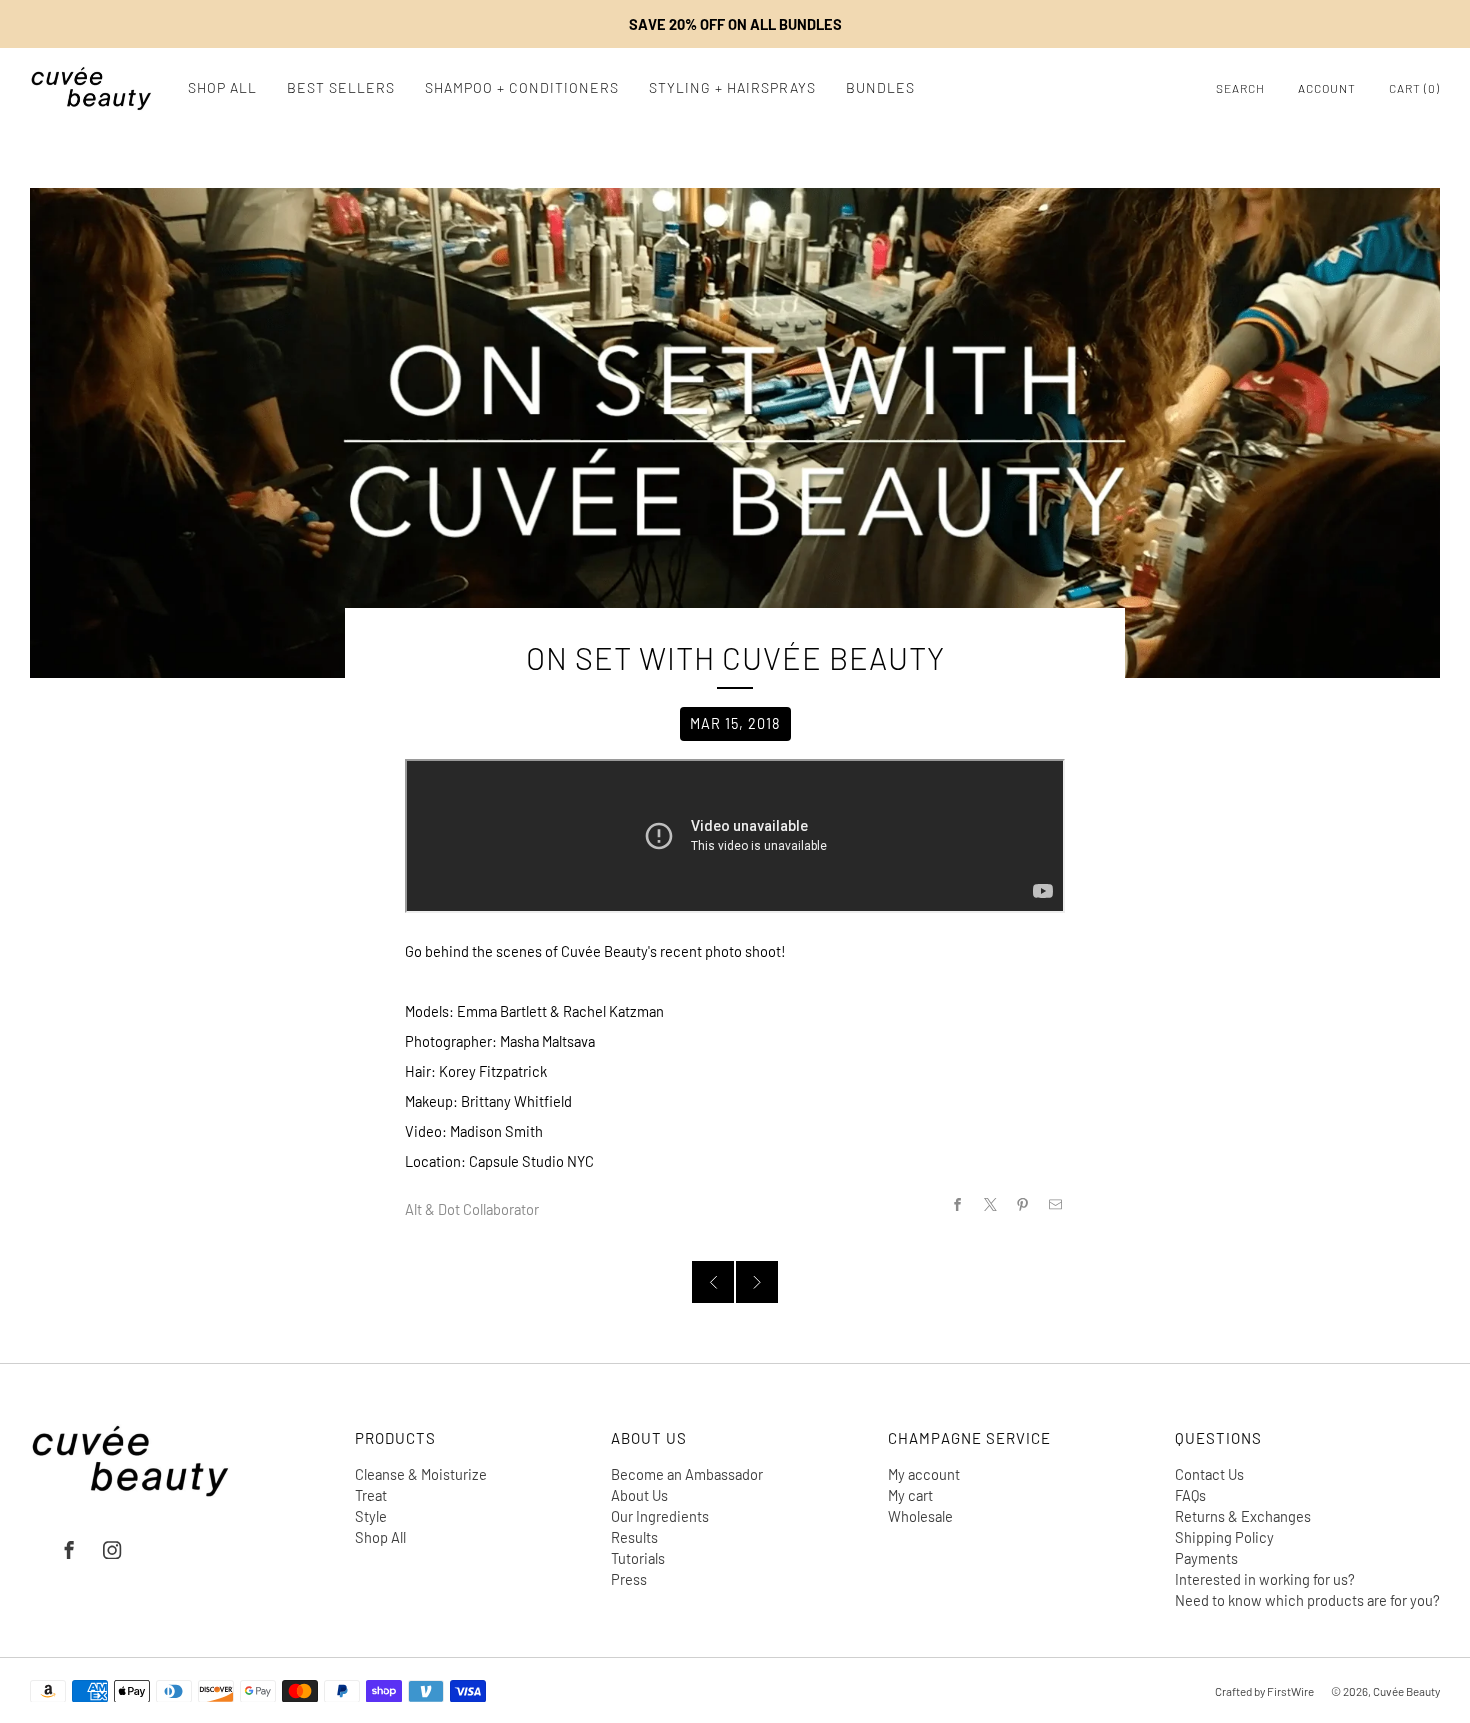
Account (1327, 88)
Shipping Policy (1224, 1537)
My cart (910, 1495)
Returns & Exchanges (1243, 1516)
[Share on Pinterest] (1023, 1204)
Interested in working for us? (1265, 1579)
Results (634, 1537)
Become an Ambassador (687, 1474)
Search (1240, 88)
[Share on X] (990, 1204)
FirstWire (1289, 1691)
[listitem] (735, 24)
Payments (1206, 1558)
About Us (639, 1495)
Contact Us (1209, 1474)
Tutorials (638, 1558)
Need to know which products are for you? (1307, 1600)
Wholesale (920, 1516)
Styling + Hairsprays (732, 87)
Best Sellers (341, 87)
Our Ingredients (660, 1516)
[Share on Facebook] (957, 1204)
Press (629, 1579)
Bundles (880, 87)
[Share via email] (1056, 1204)
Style (371, 1516)
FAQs (1190, 1495)
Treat (371, 1495)
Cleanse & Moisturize (421, 1474)
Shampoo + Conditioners (522, 87)
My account (924, 1474)
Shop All (222, 87)
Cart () (1414, 88)
